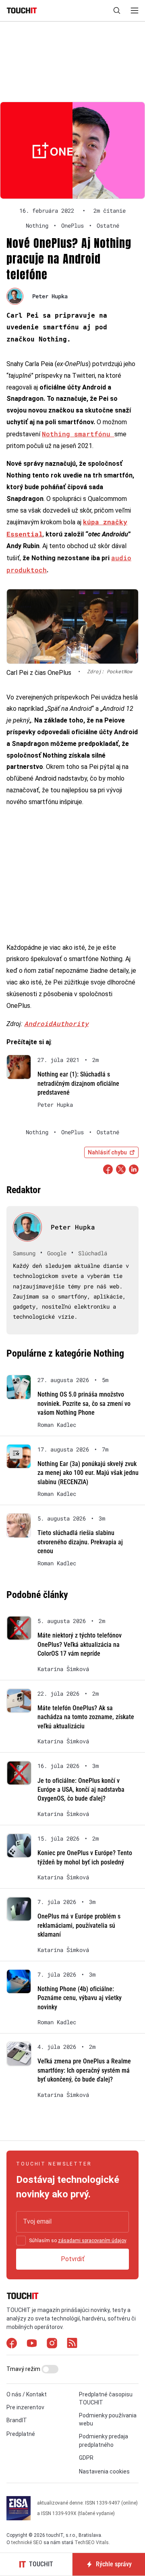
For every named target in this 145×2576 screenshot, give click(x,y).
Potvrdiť (73, 2259)
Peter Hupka (50, 296)
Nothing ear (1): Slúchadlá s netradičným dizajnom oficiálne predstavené (78, 1083)
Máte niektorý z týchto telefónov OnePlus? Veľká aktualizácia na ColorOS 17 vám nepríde (80, 1644)
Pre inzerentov (25, 2407)
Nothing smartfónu (78, 434)
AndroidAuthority (56, 1023)
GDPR (86, 2458)
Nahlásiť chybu (107, 1152)
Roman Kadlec (57, 1425)
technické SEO (27, 2542)
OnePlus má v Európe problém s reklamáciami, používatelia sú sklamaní (79, 1925)
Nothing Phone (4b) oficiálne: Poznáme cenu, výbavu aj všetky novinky (80, 1998)
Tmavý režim (24, 2369)
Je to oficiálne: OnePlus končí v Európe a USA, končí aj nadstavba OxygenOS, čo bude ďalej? (81, 1790)
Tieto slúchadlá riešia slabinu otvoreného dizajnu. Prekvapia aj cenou (80, 1542)
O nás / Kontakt (27, 2394)
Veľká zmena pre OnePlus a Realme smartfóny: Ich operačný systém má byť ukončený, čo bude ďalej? (84, 2070)
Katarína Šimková (63, 1669)
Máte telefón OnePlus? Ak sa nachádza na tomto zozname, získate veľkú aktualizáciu (86, 1717)
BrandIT (17, 2420)
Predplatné (21, 2434)
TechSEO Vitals (92, 2542)
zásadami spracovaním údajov (92, 2241)
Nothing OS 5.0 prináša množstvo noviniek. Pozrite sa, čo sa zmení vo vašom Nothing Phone (84, 1403)
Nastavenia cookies (104, 2471)
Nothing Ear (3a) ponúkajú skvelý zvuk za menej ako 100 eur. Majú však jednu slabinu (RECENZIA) (88, 1473)
